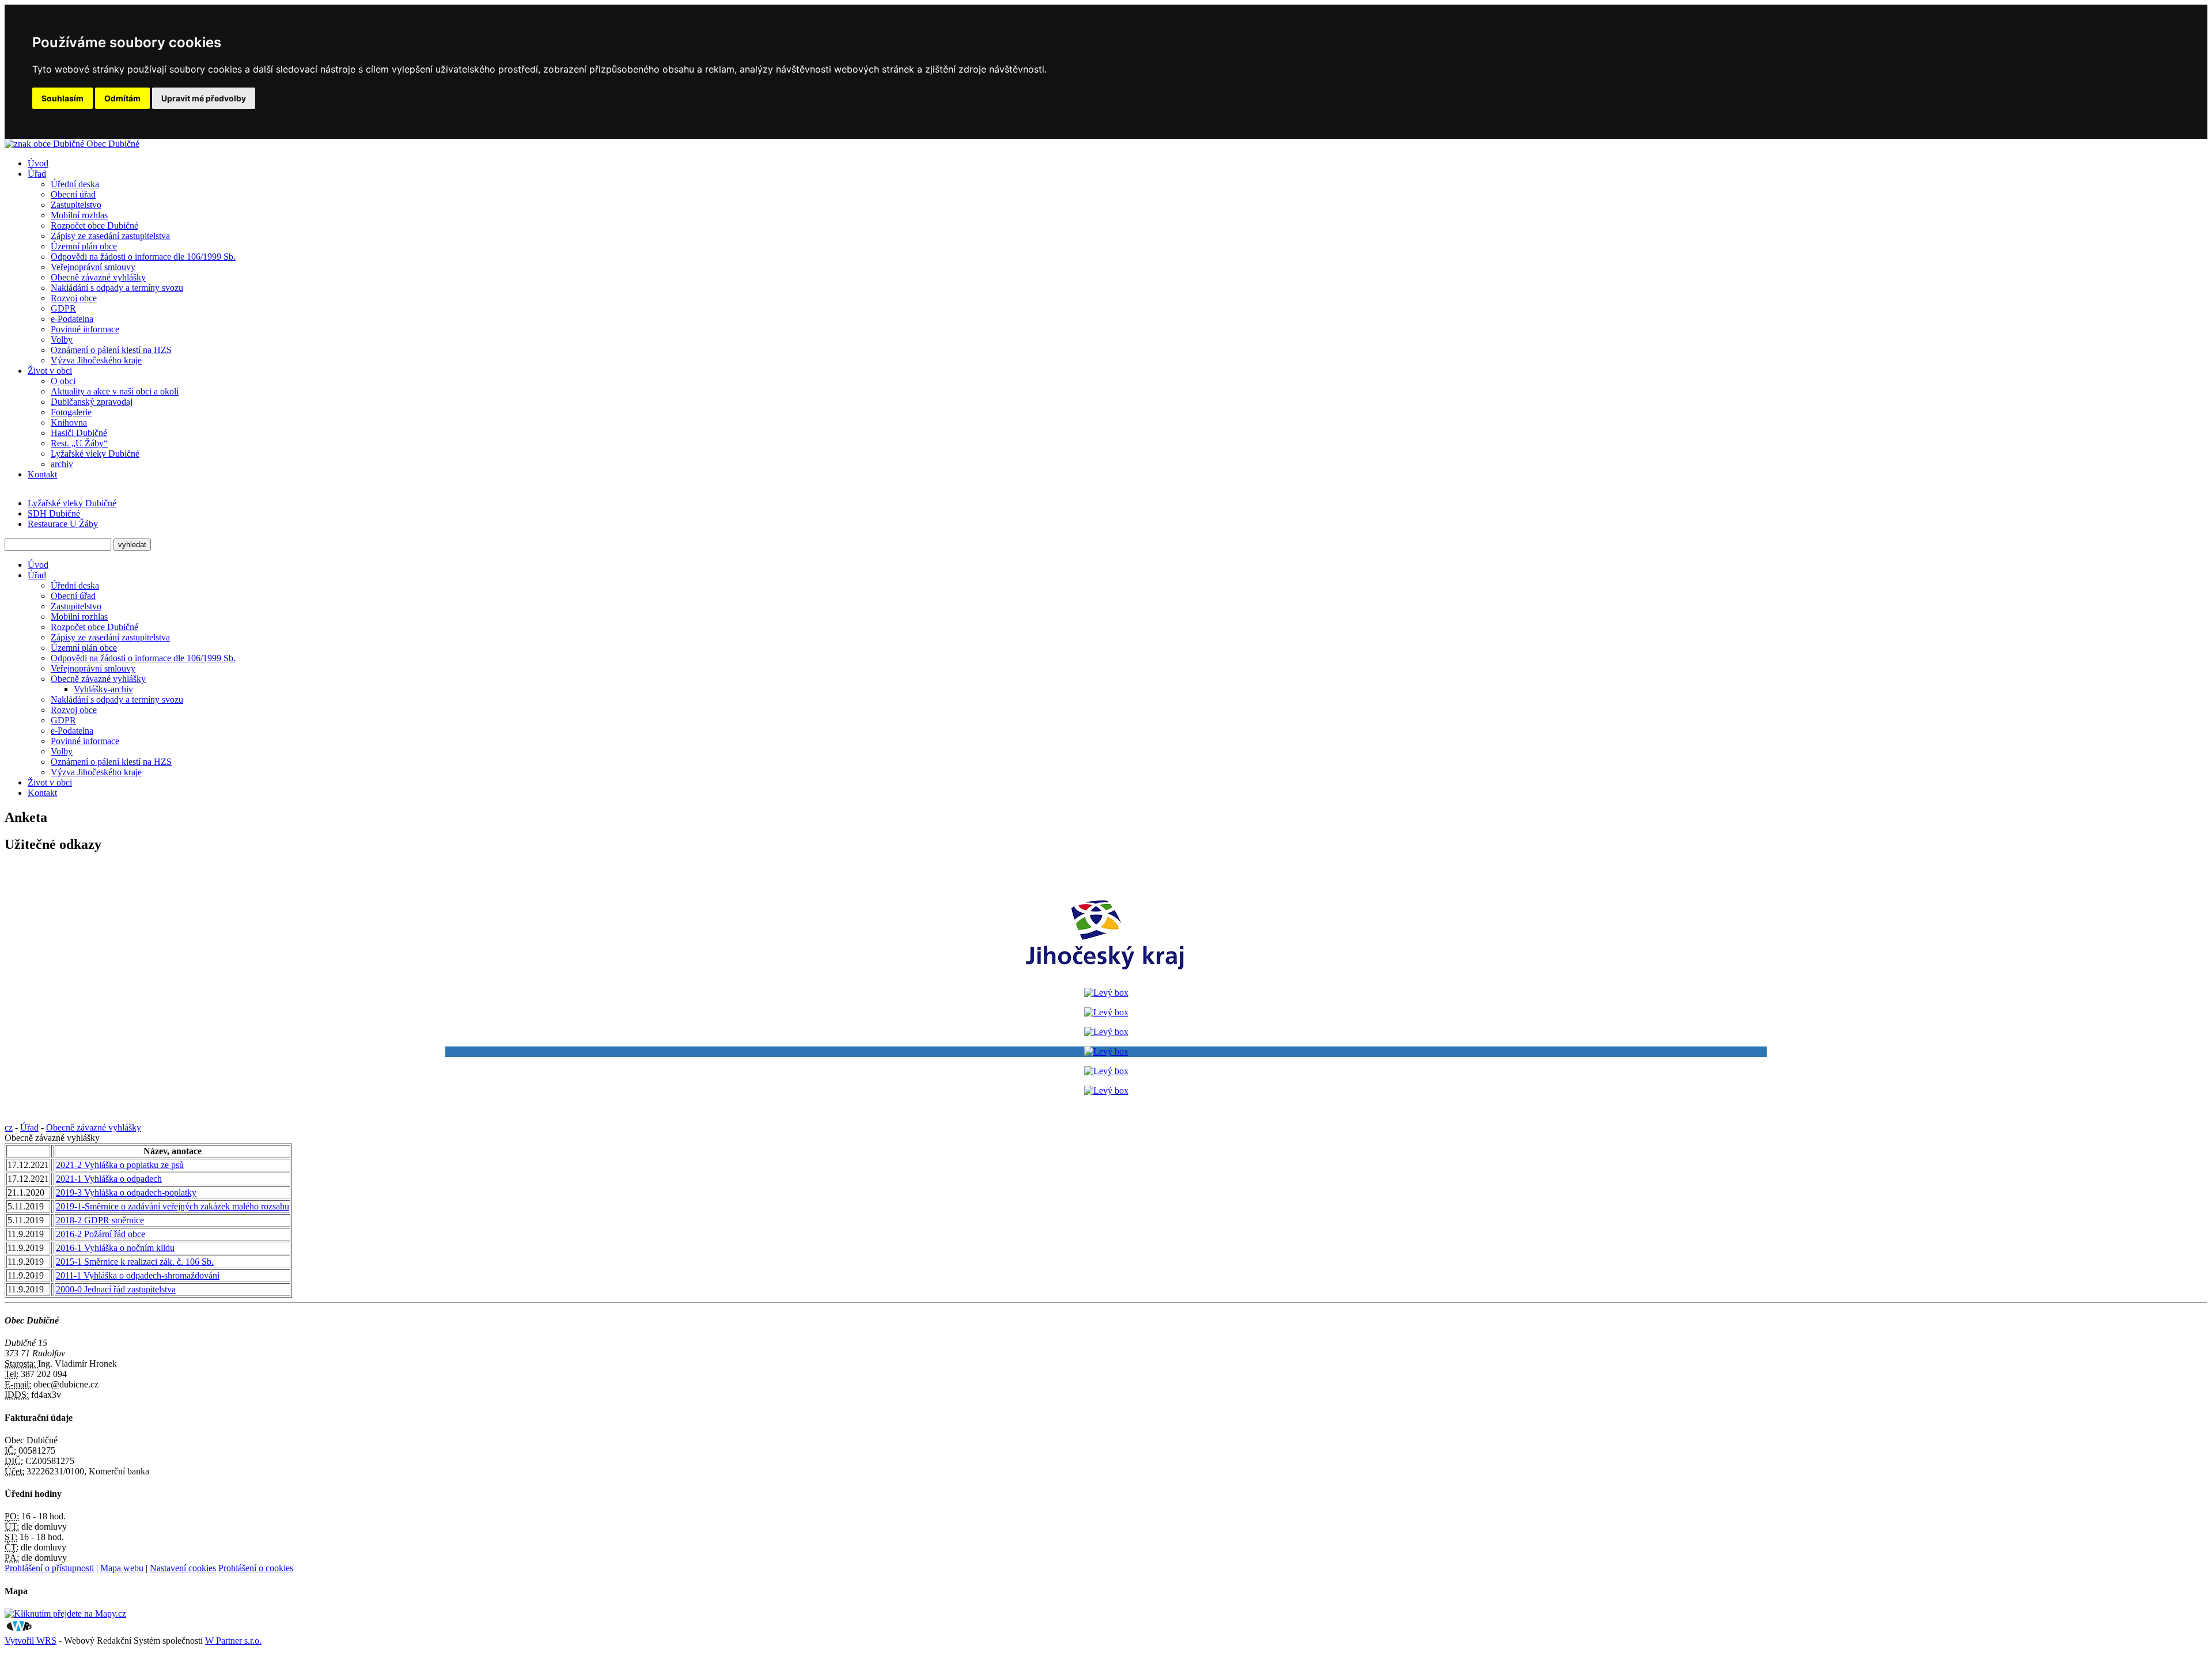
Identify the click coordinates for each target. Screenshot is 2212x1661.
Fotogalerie (71, 412)
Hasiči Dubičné (79, 433)
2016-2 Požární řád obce (101, 1234)
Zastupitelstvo (76, 205)
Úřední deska (75, 184)
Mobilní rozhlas (79, 215)
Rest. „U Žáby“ (79, 443)
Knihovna (69, 422)
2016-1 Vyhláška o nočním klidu (115, 1248)
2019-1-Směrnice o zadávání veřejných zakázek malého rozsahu (173, 1206)
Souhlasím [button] (63, 98)
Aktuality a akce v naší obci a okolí (115, 391)
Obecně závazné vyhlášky (98, 277)
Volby (62, 340)
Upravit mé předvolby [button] (204, 98)
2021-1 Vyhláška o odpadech (109, 1179)
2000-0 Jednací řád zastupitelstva (116, 1289)
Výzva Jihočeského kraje (96, 360)
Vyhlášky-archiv (103, 689)
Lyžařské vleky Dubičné (95, 454)
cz (9, 1127)
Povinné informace (85, 329)
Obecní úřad (73, 194)
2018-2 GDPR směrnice (100, 1220)
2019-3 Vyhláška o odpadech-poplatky (126, 1192)
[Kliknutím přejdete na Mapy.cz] (65, 1613)
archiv (62, 464)
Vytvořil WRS (31, 1641)
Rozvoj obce (74, 298)
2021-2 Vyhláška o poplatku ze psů (120, 1165)
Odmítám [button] (122, 98)
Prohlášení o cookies (256, 1568)
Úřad (37, 174)
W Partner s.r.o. (233, 1641)
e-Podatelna (72, 319)
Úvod (38, 163)
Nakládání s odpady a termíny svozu (117, 288)
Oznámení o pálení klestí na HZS (111, 350)
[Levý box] (1106, 973)
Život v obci (50, 371)
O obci (63, 381)
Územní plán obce (84, 246)
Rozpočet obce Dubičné (94, 225)
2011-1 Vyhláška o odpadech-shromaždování (138, 1275)
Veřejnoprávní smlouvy (93, 267)
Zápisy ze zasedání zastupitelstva (110, 236)
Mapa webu (122, 1568)
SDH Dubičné (54, 513)
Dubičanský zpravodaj (92, 402)
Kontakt (42, 474)
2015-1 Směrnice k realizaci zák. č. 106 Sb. (135, 1262)
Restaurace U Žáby (63, 524)
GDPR (63, 308)
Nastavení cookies (183, 1568)
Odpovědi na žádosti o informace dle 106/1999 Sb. (143, 257)
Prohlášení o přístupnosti (49, 1568)
